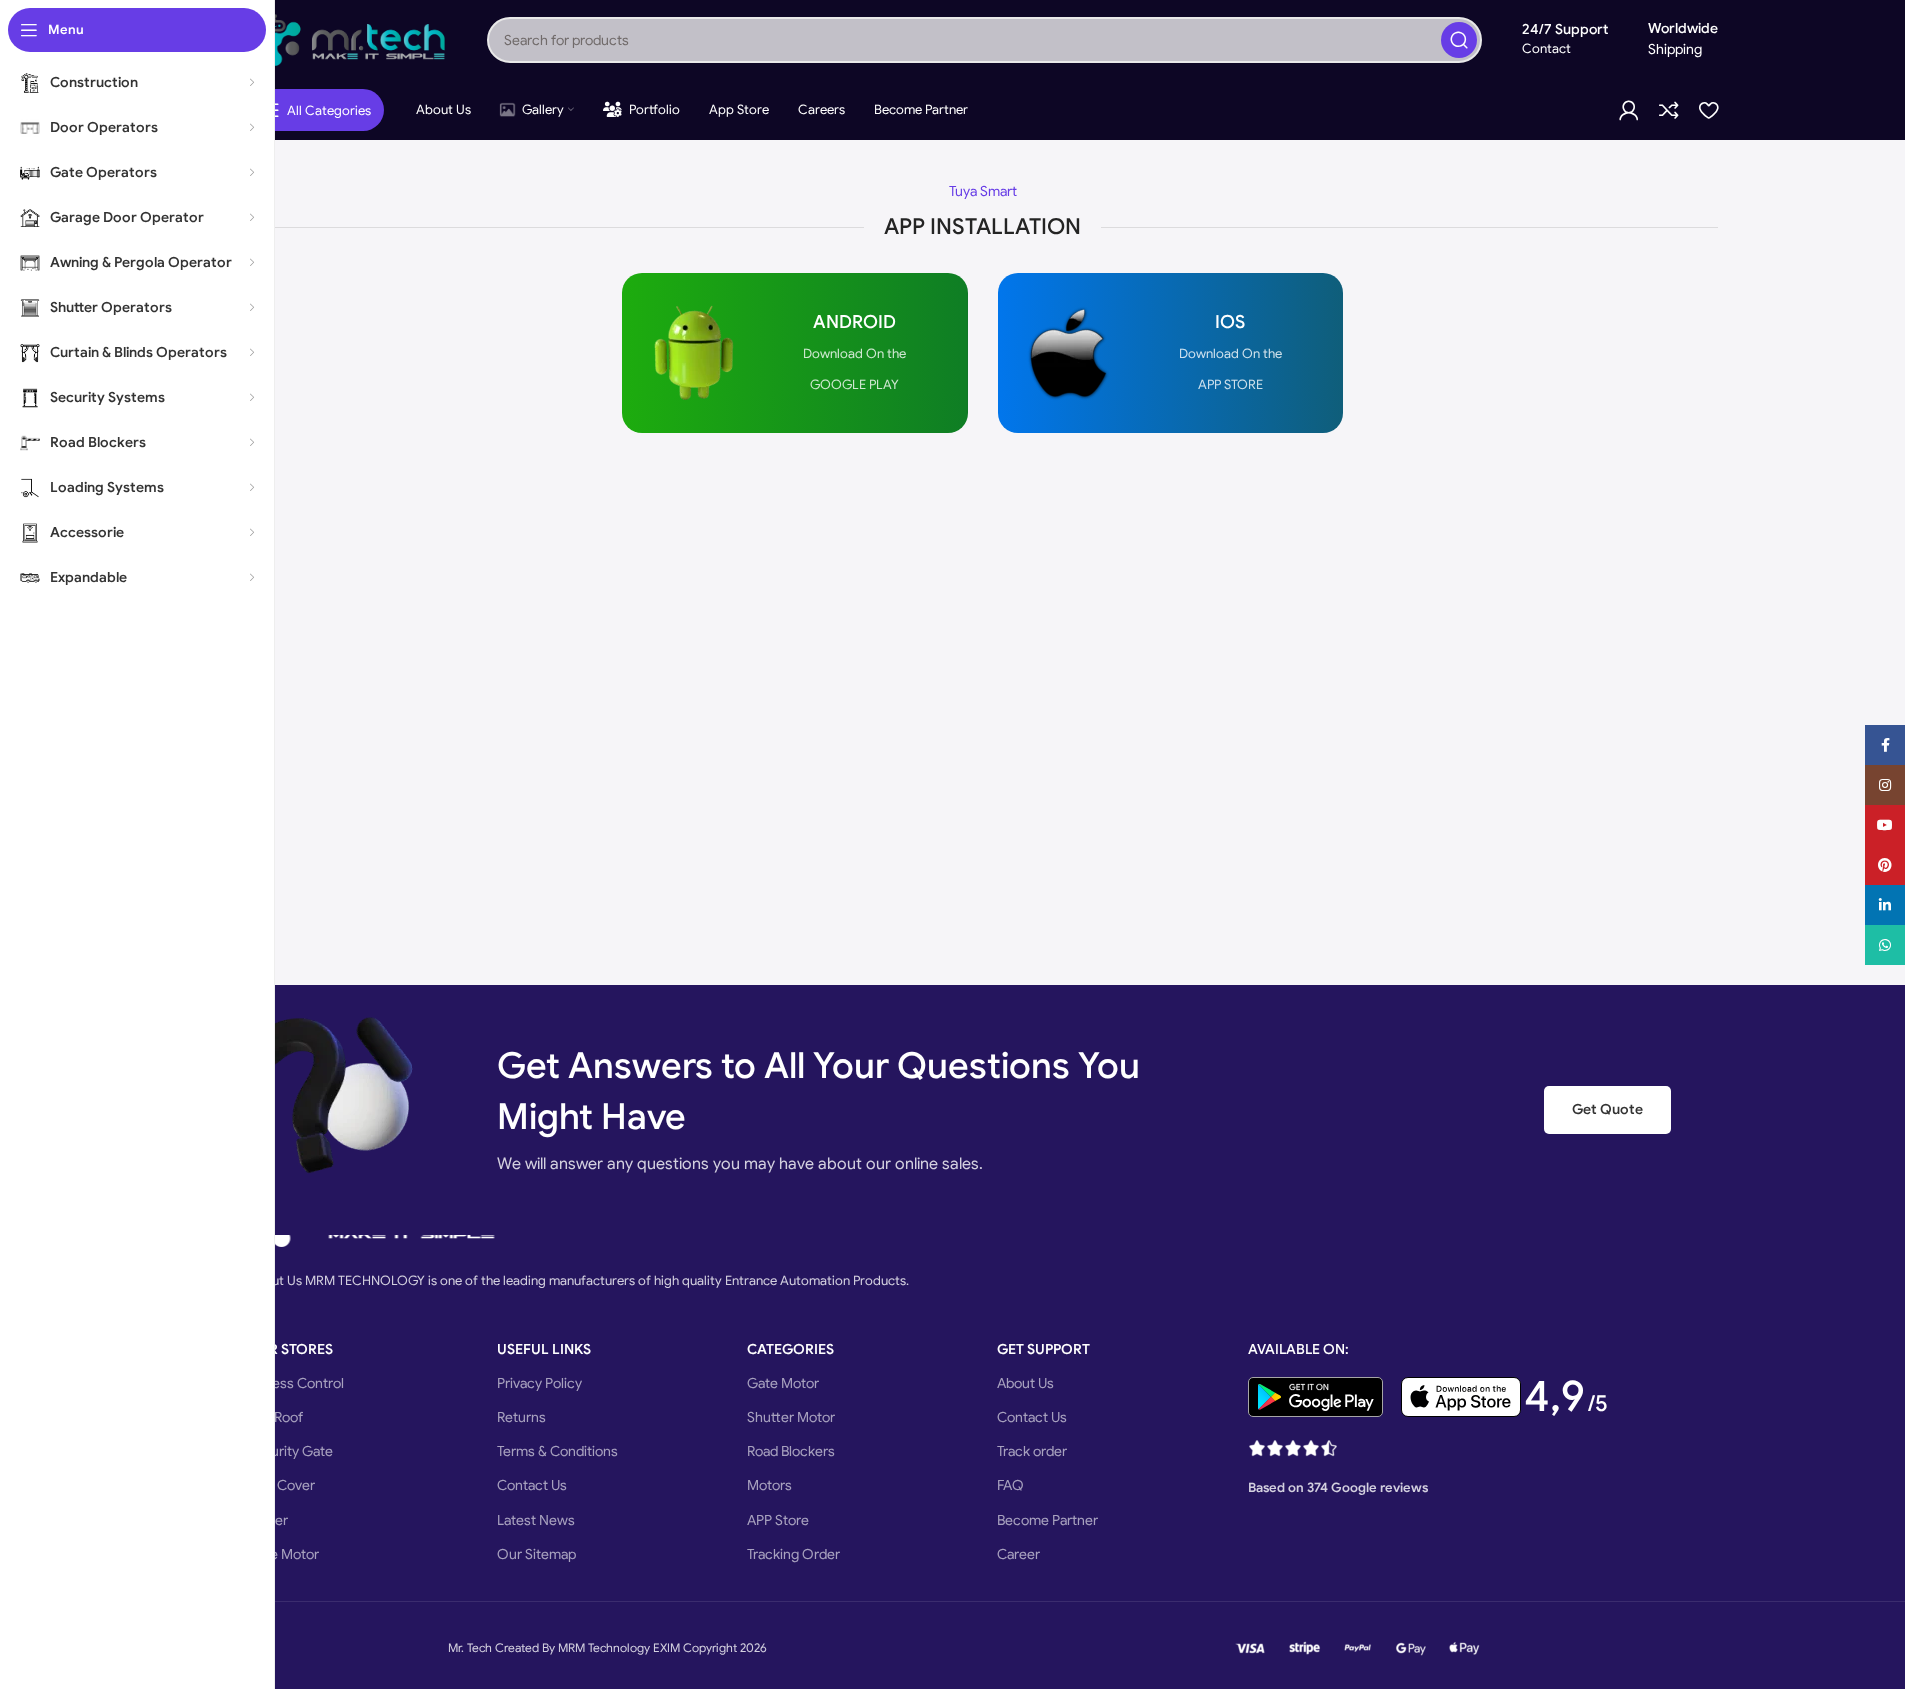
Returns (521, 1417)
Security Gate (290, 1451)
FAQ (1010, 1485)
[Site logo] (347, 38)
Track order (1032, 1451)
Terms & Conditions (557, 1451)
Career (1018, 1554)
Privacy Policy (539, 1383)
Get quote (1607, 1109)
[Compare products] (1669, 110)
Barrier (267, 1520)
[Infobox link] (794, 353)
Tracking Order (793, 1554)
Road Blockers (791, 1451)
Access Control (295, 1383)
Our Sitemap (536, 1554)
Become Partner (1047, 1520)
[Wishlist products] (1708, 110)
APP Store (778, 1520)
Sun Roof (275, 1417)
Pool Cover (281, 1485)
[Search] (1459, 40)
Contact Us (532, 1485)
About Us (1025, 1383)
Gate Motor (283, 1554)
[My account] (1629, 110)
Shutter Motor (791, 1417)
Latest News (536, 1520)
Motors (769, 1485)
